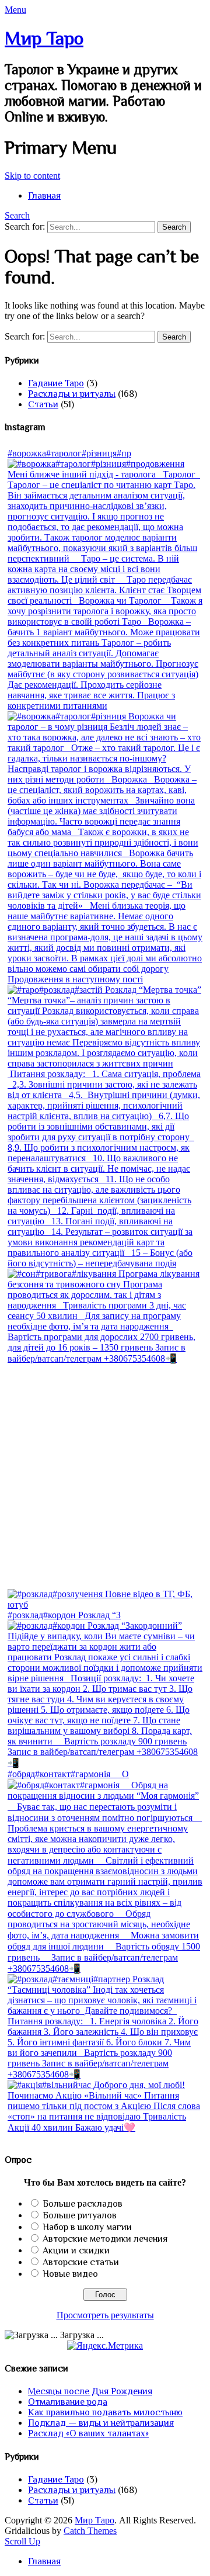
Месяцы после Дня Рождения (90, 2391)
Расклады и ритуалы (72, 394)
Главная (44, 196)
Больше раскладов (83, 2204)
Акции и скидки (76, 2250)
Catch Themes (90, 2531)
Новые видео (70, 2274)
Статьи (43, 404)
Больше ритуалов (80, 2215)
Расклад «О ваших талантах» (88, 2433)
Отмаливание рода (68, 2402)
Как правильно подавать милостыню (105, 2412)
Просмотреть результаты (105, 2315)
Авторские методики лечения (105, 2239)
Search (17, 215)
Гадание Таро (56, 383)
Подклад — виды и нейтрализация (101, 2423)
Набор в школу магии (87, 2227)
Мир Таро (44, 38)
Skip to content (32, 176)
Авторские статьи (81, 2262)
